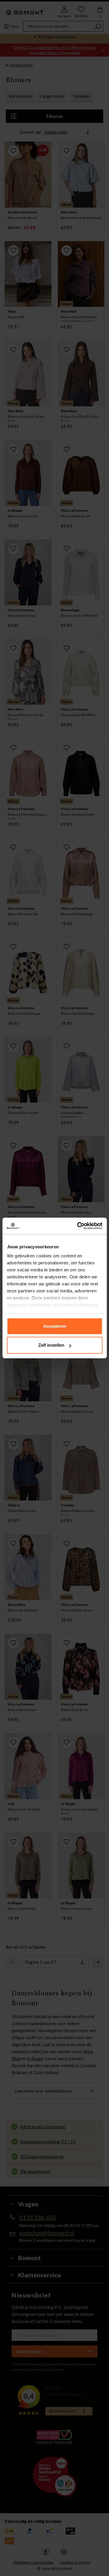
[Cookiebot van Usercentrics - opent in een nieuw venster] (78, 1226)
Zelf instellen (51, 1345)
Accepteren (55, 1326)
